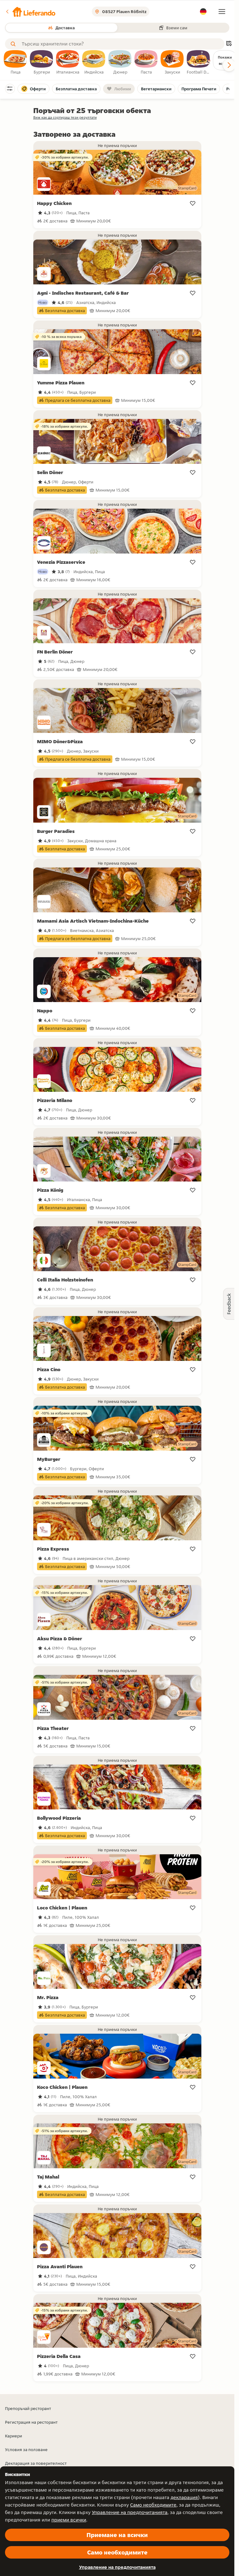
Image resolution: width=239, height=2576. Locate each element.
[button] (30, 12)
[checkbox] (16, 63)
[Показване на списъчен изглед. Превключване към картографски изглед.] (229, 44)
